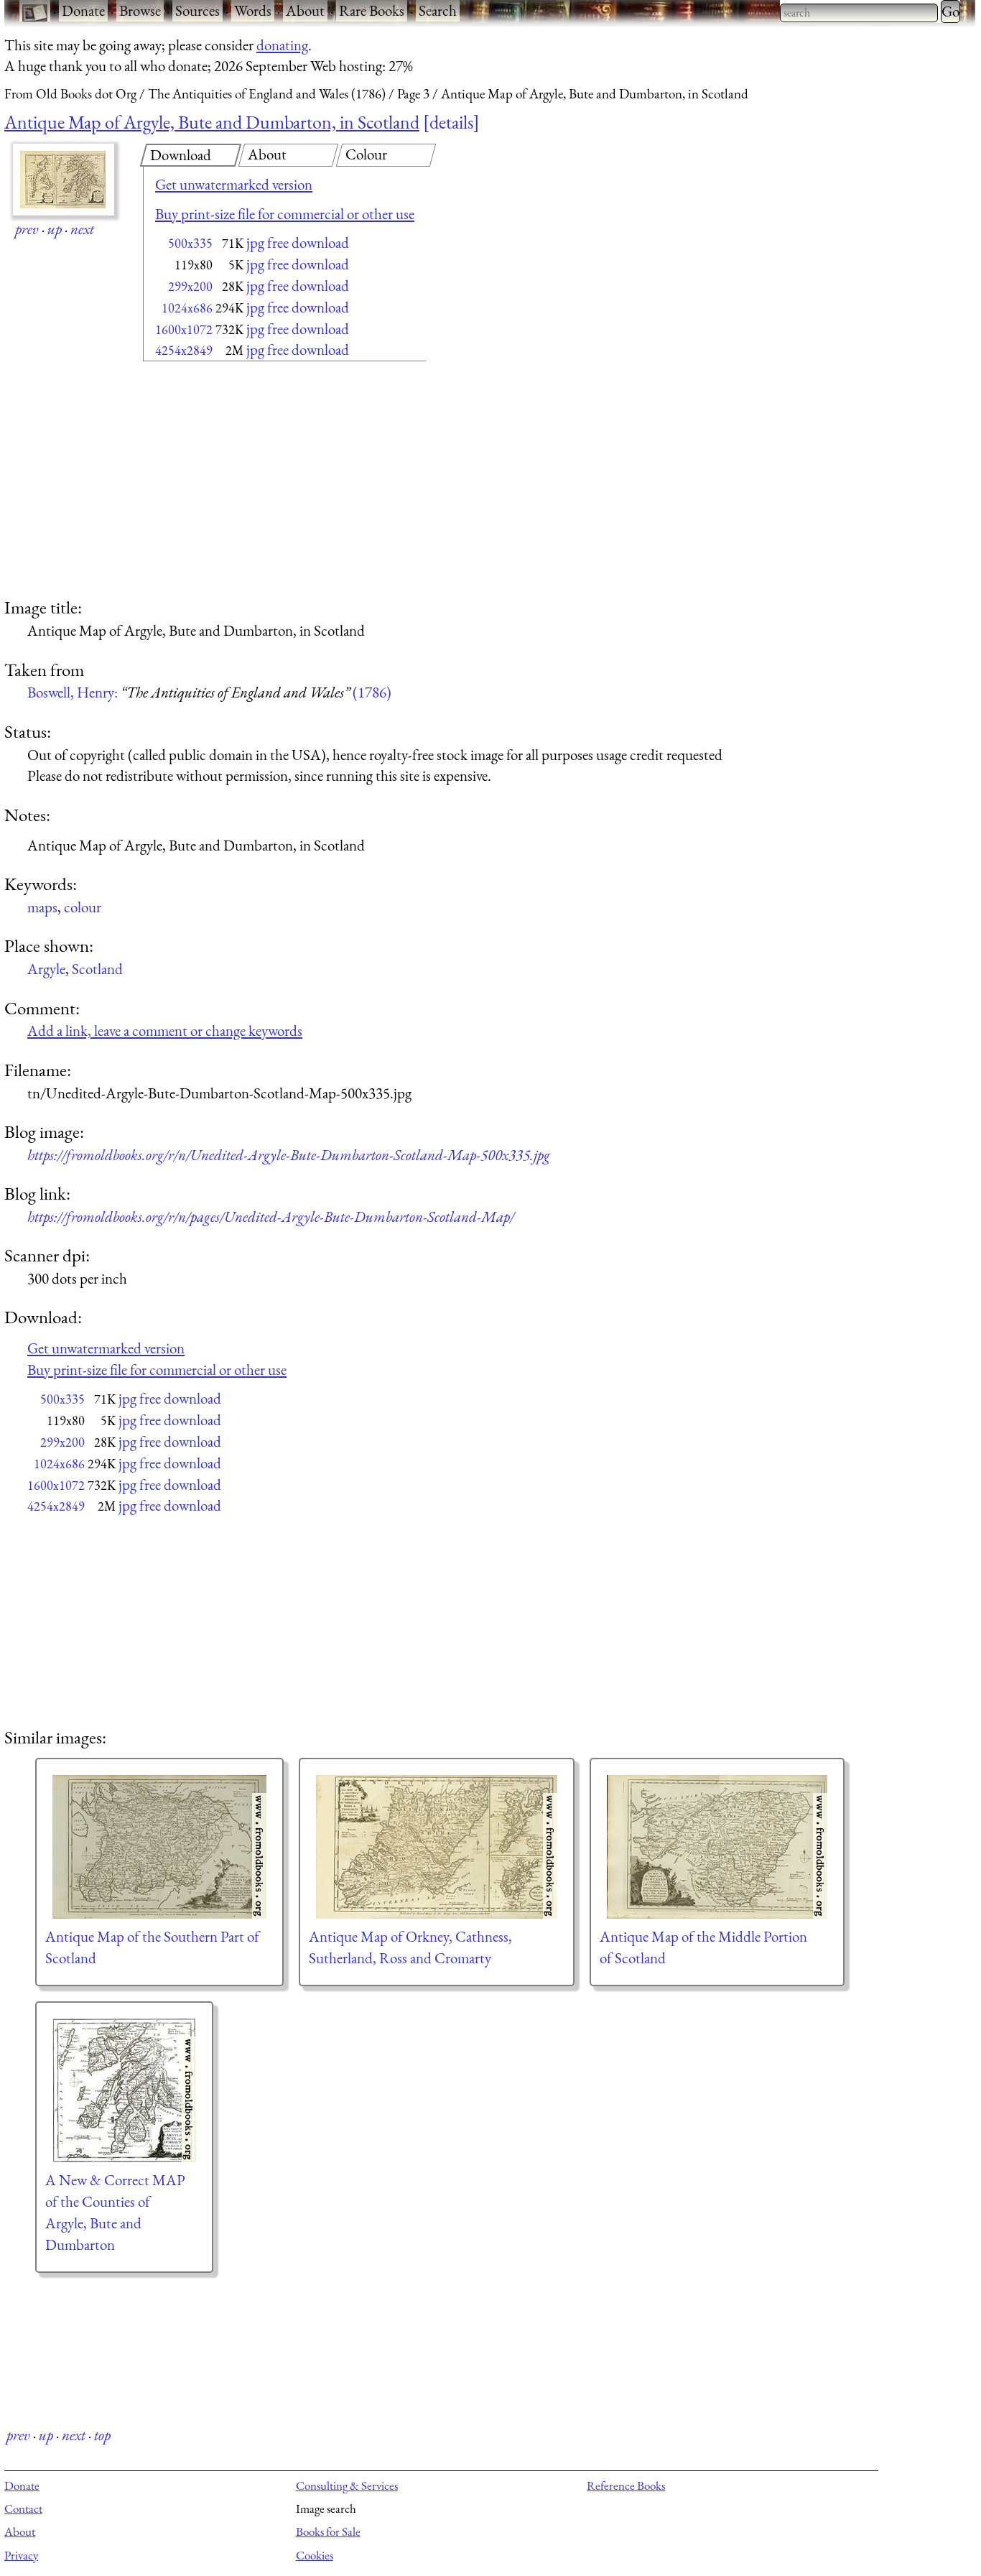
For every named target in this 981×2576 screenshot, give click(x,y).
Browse (140, 10)
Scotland (97, 969)
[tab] (191, 155)
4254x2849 (184, 350)
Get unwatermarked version (234, 184)
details (451, 122)
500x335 (190, 243)
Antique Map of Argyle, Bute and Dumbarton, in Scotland (212, 122)
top (102, 2435)
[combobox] (859, 13)
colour (83, 907)
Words (253, 10)
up (55, 229)
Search (438, 10)
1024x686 (187, 308)
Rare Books (372, 10)
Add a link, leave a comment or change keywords (165, 1030)
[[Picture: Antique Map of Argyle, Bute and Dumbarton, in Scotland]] (64, 180)
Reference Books (626, 2485)
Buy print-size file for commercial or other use (285, 214)
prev (27, 229)
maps (42, 907)
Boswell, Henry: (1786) (209, 692)
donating (282, 45)
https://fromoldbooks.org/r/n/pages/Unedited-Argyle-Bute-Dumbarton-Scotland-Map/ (271, 1217)
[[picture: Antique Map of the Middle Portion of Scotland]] (717, 1847)
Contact (23, 2508)
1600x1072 (184, 329)
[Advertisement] (259, 481)
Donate (83, 10)
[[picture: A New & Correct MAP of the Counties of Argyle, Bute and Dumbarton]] (124, 2090)
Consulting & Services (347, 2485)
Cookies (315, 2555)
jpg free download (298, 242)
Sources (197, 10)
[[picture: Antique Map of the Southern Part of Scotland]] (159, 1847)
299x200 (190, 286)
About (305, 10)
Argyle (46, 969)
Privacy (21, 2555)
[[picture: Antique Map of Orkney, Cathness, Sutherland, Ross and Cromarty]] (437, 1847)
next (82, 229)
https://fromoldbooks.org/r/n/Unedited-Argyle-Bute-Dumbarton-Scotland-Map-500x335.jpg (289, 1155)
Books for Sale (328, 2531)
